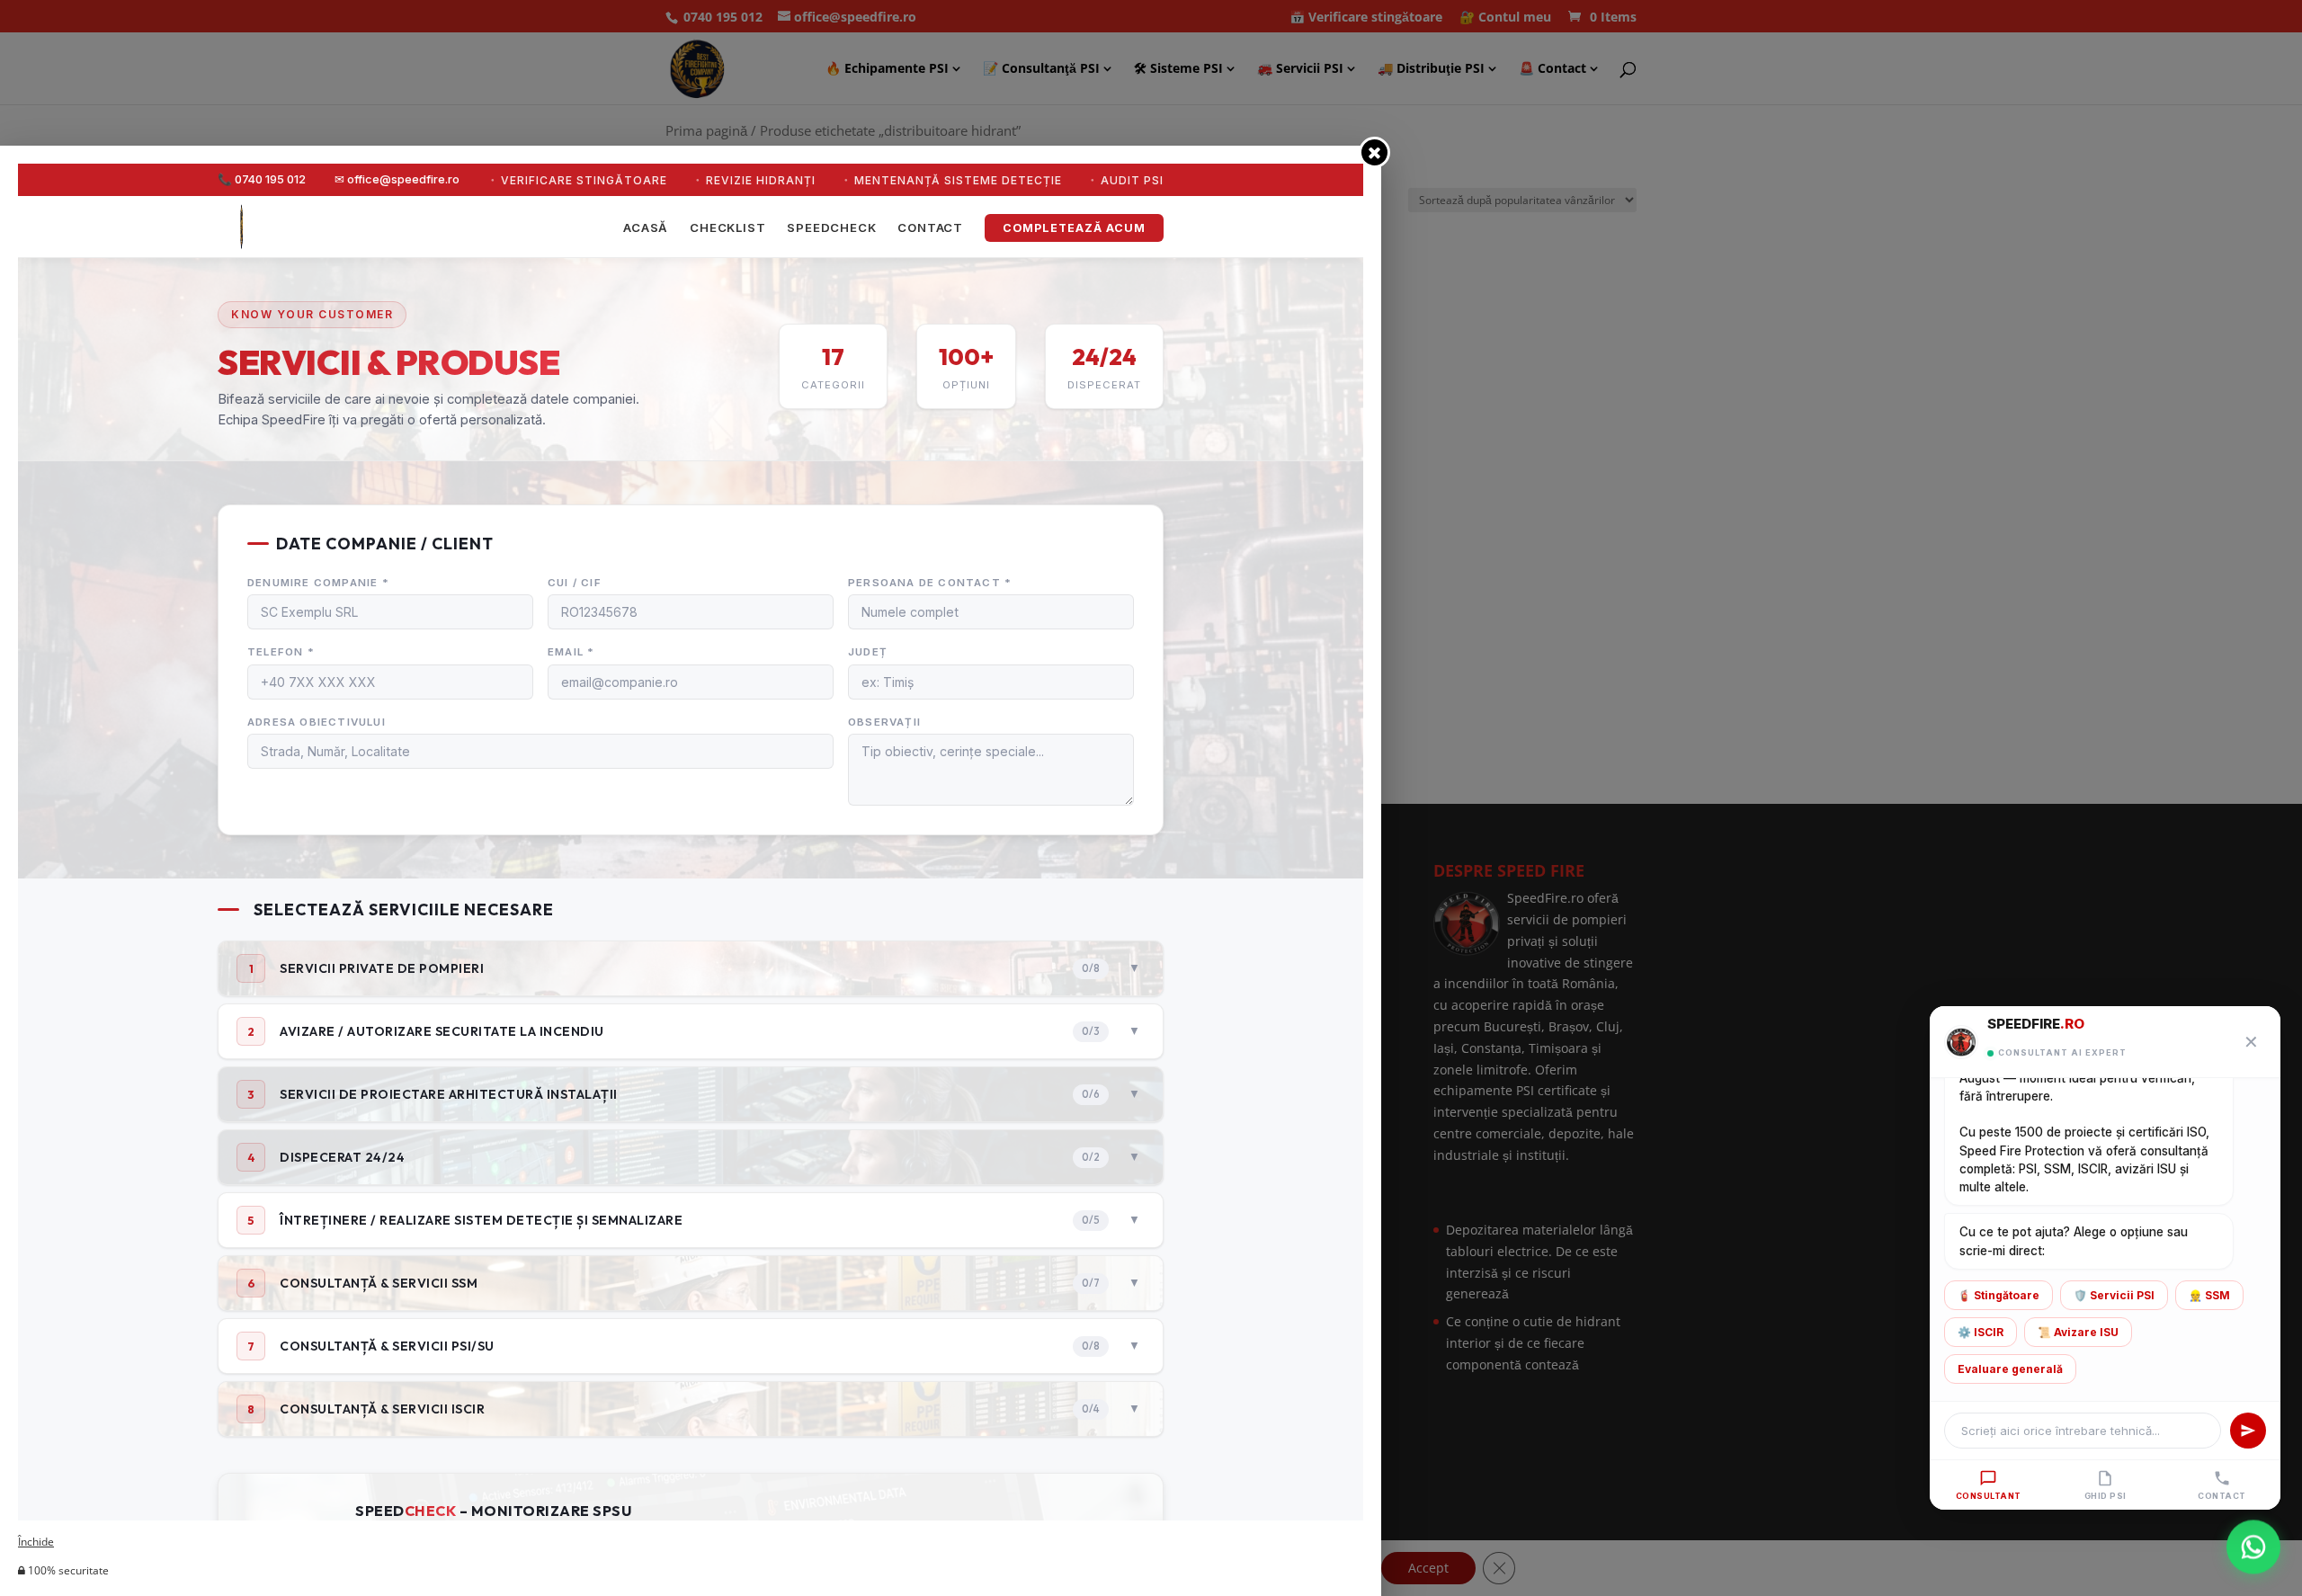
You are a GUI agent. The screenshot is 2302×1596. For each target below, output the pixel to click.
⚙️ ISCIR (1981, 1332)
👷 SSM (2209, 1295)
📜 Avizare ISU (2078, 1332)
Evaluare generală (2010, 1369)
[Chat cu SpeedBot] (2253, 1547)
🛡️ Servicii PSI (2114, 1295)
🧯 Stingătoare (1999, 1295)
